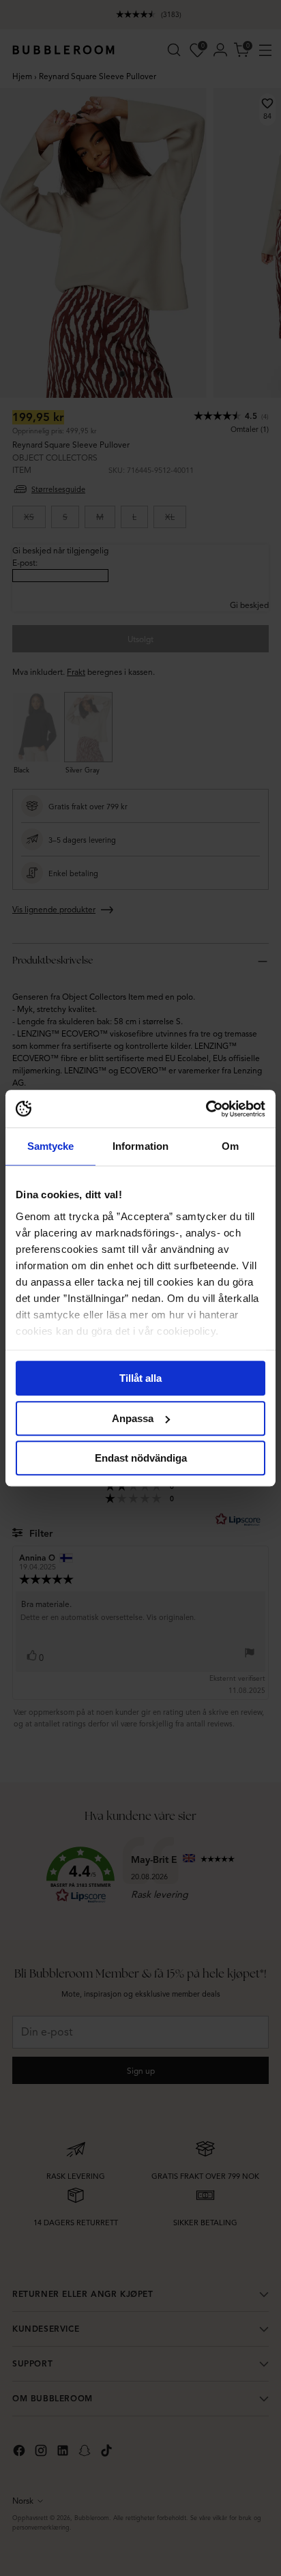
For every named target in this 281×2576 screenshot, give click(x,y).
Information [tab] (140, 1146)
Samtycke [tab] (51, 1146)
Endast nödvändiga (141, 1458)
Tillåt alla (140, 1378)
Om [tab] (230, 1146)
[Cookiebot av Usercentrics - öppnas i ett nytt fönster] (206, 1109)
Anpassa (133, 1418)
